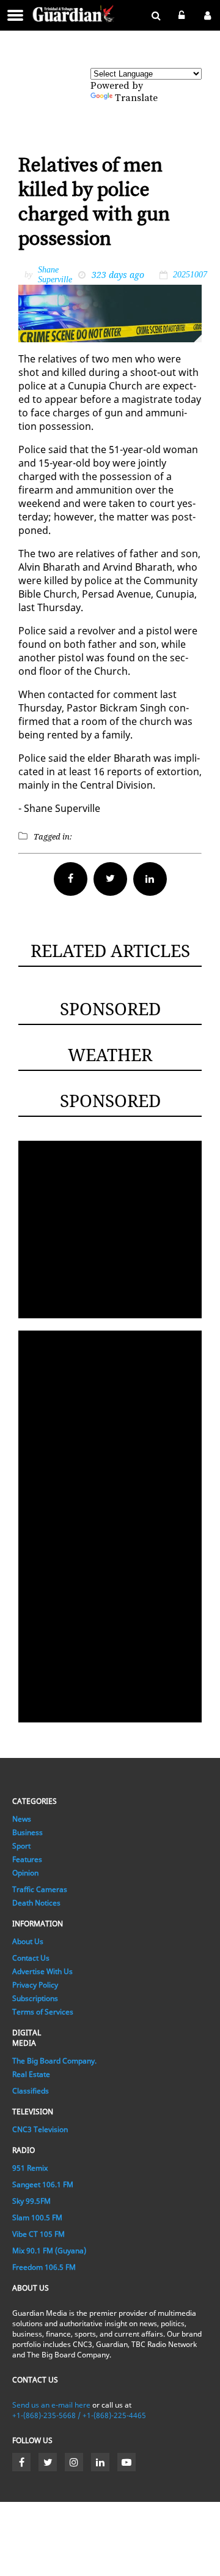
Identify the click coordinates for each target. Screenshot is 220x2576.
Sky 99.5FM (31, 2201)
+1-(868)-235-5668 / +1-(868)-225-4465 (79, 2415)
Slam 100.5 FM (37, 2217)
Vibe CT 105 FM (38, 2234)
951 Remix (30, 2168)
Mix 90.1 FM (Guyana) (49, 2251)
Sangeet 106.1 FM (43, 2184)
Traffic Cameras (40, 1889)
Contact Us (31, 1958)
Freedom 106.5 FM (44, 2267)
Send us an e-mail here (51, 2405)
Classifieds (31, 2091)
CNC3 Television (40, 2129)
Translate (136, 98)
